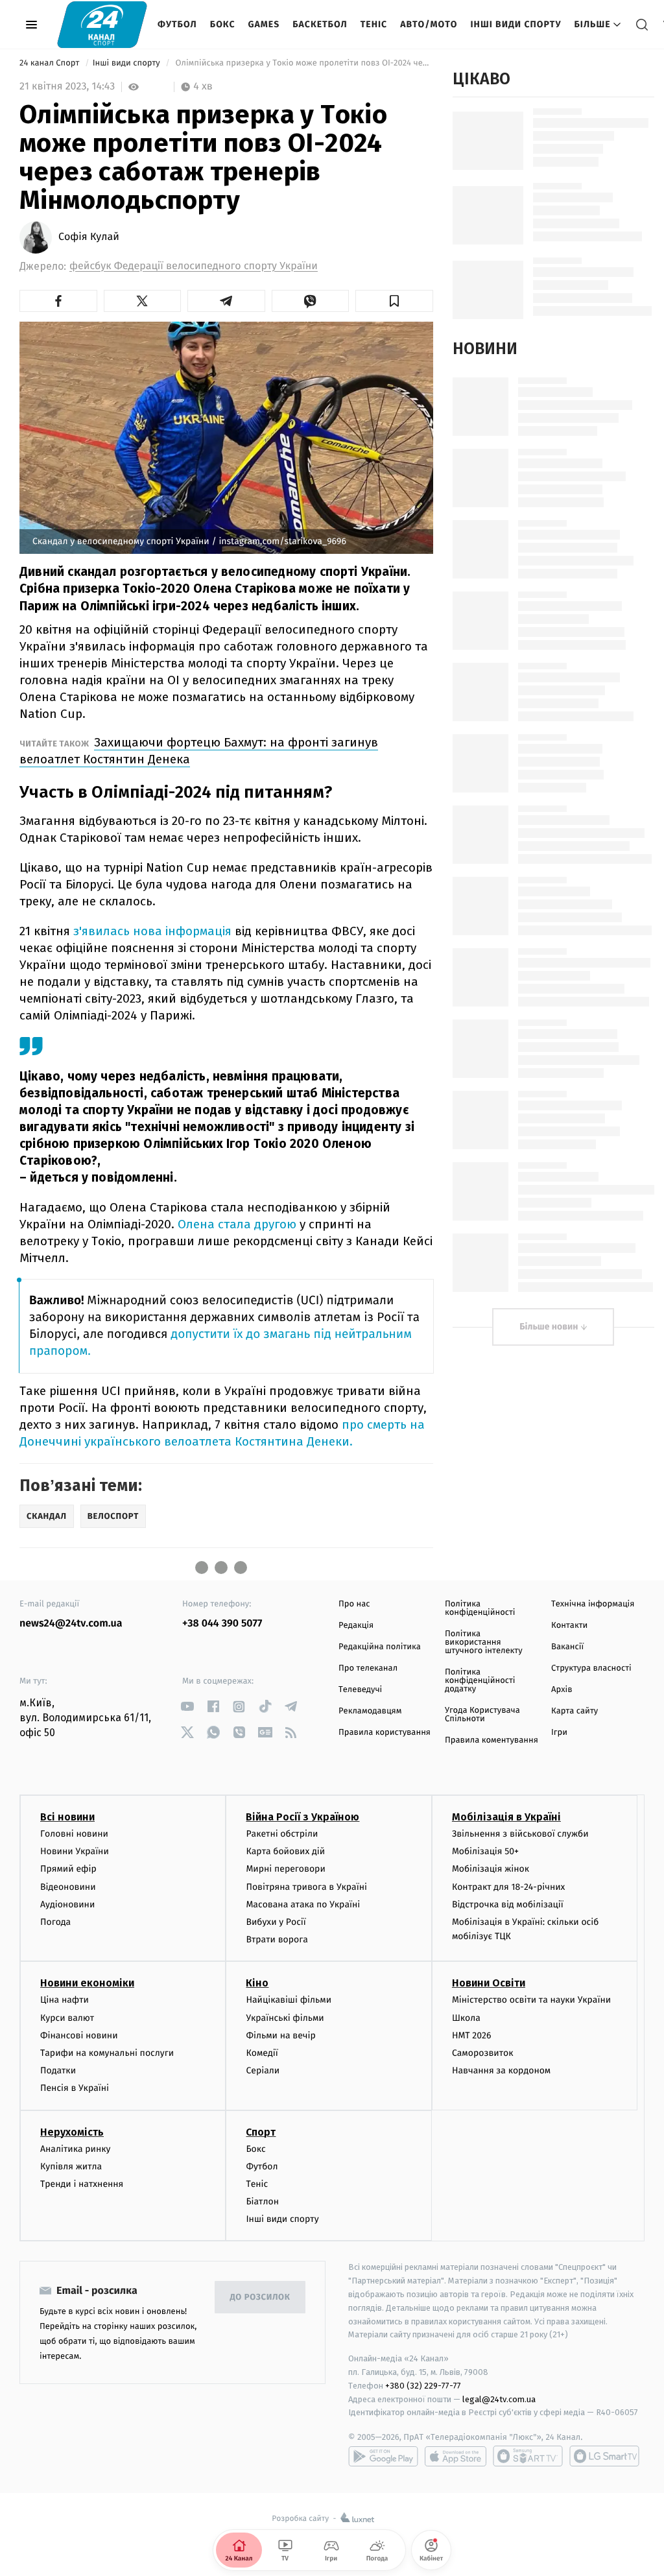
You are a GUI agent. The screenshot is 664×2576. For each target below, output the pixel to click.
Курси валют (67, 2018)
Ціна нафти (65, 2000)
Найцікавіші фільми (289, 2000)
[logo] (102, 24)
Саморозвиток (483, 2053)
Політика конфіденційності (480, 1608)
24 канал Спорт (51, 63)
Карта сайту (575, 1711)
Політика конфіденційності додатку (480, 1681)
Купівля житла (71, 2166)
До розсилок (260, 2297)
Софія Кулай (89, 237)
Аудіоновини (67, 1904)
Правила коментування (492, 1740)
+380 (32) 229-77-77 (423, 2386)
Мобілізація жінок (491, 1869)
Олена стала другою (239, 1224)
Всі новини (67, 1817)
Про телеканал (368, 1668)
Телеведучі (360, 1690)
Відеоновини (68, 1887)
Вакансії (567, 1647)
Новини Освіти (489, 1983)
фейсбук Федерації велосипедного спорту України (194, 266)
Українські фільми (285, 2018)
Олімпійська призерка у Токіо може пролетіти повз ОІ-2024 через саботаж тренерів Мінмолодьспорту (303, 63)
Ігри (559, 1733)
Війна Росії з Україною (302, 1817)
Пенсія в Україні (75, 2088)
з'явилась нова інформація (154, 931)
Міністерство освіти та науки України (531, 2000)
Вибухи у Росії (276, 1922)
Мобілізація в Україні (506, 1817)
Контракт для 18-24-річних (508, 1887)
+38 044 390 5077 (222, 1624)
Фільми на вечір (280, 2035)
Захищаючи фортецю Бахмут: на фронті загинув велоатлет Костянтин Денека (199, 751)
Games (264, 24)
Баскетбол (320, 24)
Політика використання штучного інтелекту (484, 1642)
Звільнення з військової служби (520, 1834)
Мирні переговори (285, 1869)
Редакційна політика (380, 1647)
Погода (55, 1922)
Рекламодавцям (370, 1711)
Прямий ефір (68, 1869)
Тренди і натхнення (82, 2184)
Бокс (223, 24)
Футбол (177, 24)
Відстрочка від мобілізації (508, 1904)
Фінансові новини (79, 2035)
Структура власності (591, 1668)
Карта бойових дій (285, 1851)
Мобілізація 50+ (485, 1851)
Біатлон (262, 2201)
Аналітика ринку (75, 2149)
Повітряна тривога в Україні (306, 1887)
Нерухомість (72, 2132)
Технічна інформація (593, 1604)
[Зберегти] (394, 301)
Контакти (569, 1626)
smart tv (528, 2456)
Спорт (261, 2132)
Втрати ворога (277, 1939)
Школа (466, 2018)
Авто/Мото (429, 24)
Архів (562, 1690)
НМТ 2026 (472, 2035)
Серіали (263, 2070)
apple (456, 2456)
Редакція (356, 1626)
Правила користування (385, 1733)
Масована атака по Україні (303, 1904)
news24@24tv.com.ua (71, 1624)
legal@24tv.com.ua (499, 2399)
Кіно (257, 1983)
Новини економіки (87, 1983)
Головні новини (74, 1834)
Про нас (354, 1604)
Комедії (262, 2053)
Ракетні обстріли (282, 1834)
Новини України (75, 1851)
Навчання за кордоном (501, 2070)
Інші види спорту (516, 24)
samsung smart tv (604, 2456)
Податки (58, 2070)
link (187, 1707)
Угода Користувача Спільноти (482, 1715)
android (383, 2456)
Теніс (374, 24)
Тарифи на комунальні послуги (107, 2053)
